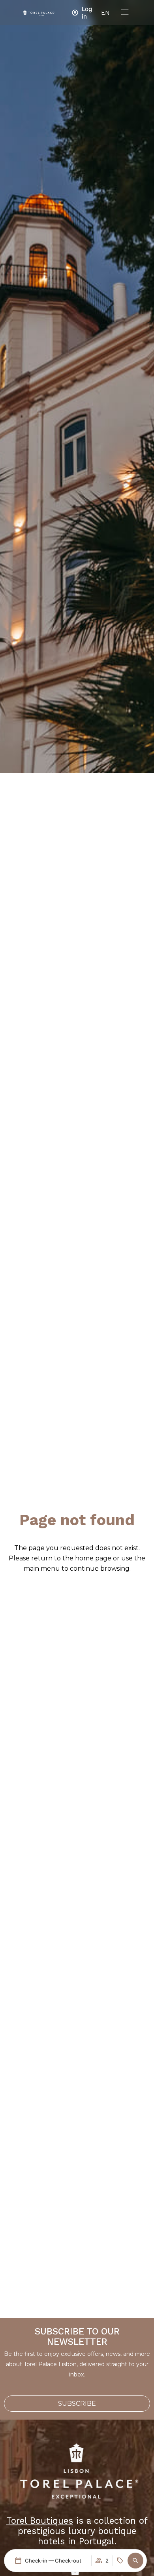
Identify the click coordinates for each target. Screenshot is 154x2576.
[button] (135, 2561)
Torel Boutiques (40, 2521)
